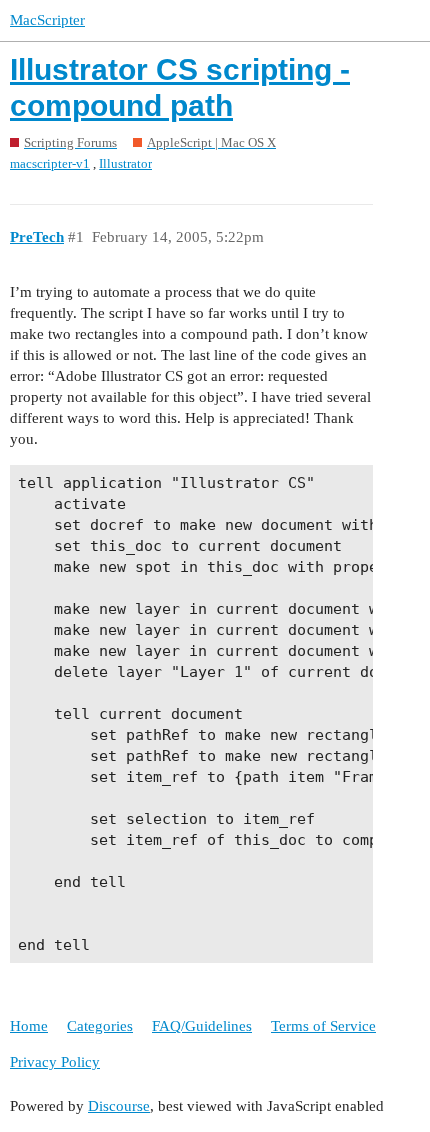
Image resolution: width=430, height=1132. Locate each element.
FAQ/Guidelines (202, 1026)
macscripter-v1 (50, 163)
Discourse (119, 1106)
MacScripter (47, 20)
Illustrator (125, 163)
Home (29, 1026)
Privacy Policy (55, 1062)
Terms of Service (323, 1026)
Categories (100, 1026)
